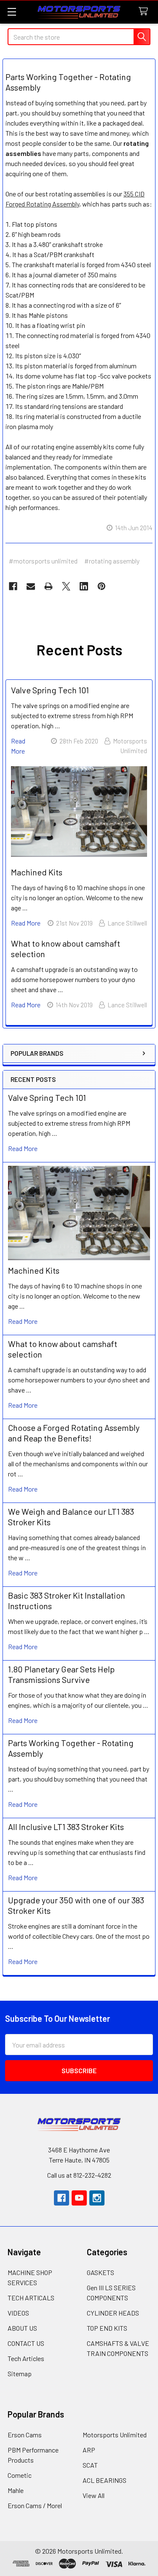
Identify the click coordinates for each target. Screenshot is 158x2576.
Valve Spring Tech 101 (47, 1097)
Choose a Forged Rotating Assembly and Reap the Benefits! (74, 1433)
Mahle (16, 2490)
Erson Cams (25, 2435)
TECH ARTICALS (31, 2298)
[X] (66, 586)
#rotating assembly (112, 561)
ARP (89, 2450)
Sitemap (20, 2373)
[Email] (31, 586)
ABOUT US (22, 2328)
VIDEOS (18, 2313)
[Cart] (145, 12)
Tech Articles (26, 2358)
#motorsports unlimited (43, 561)
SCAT (90, 2465)
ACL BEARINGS (104, 2480)
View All (94, 2495)
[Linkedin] (84, 586)
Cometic (20, 2475)
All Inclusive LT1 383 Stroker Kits (66, 1827)
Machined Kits (34, 1270)
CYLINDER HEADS (113, 2313)
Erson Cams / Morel (35, 2505)
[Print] (48, 586)
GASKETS (100, 2272)
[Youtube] (79, 2198)
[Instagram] (97, 2198)
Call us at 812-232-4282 (79, 2175)
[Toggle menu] (12, 12)
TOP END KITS (107, 2328)
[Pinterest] (102, 586)
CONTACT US (26, 2343)
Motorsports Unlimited (115, 2435)
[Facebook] (13, 586)
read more (23, 1148)
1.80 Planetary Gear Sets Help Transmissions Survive (61, 1674)
